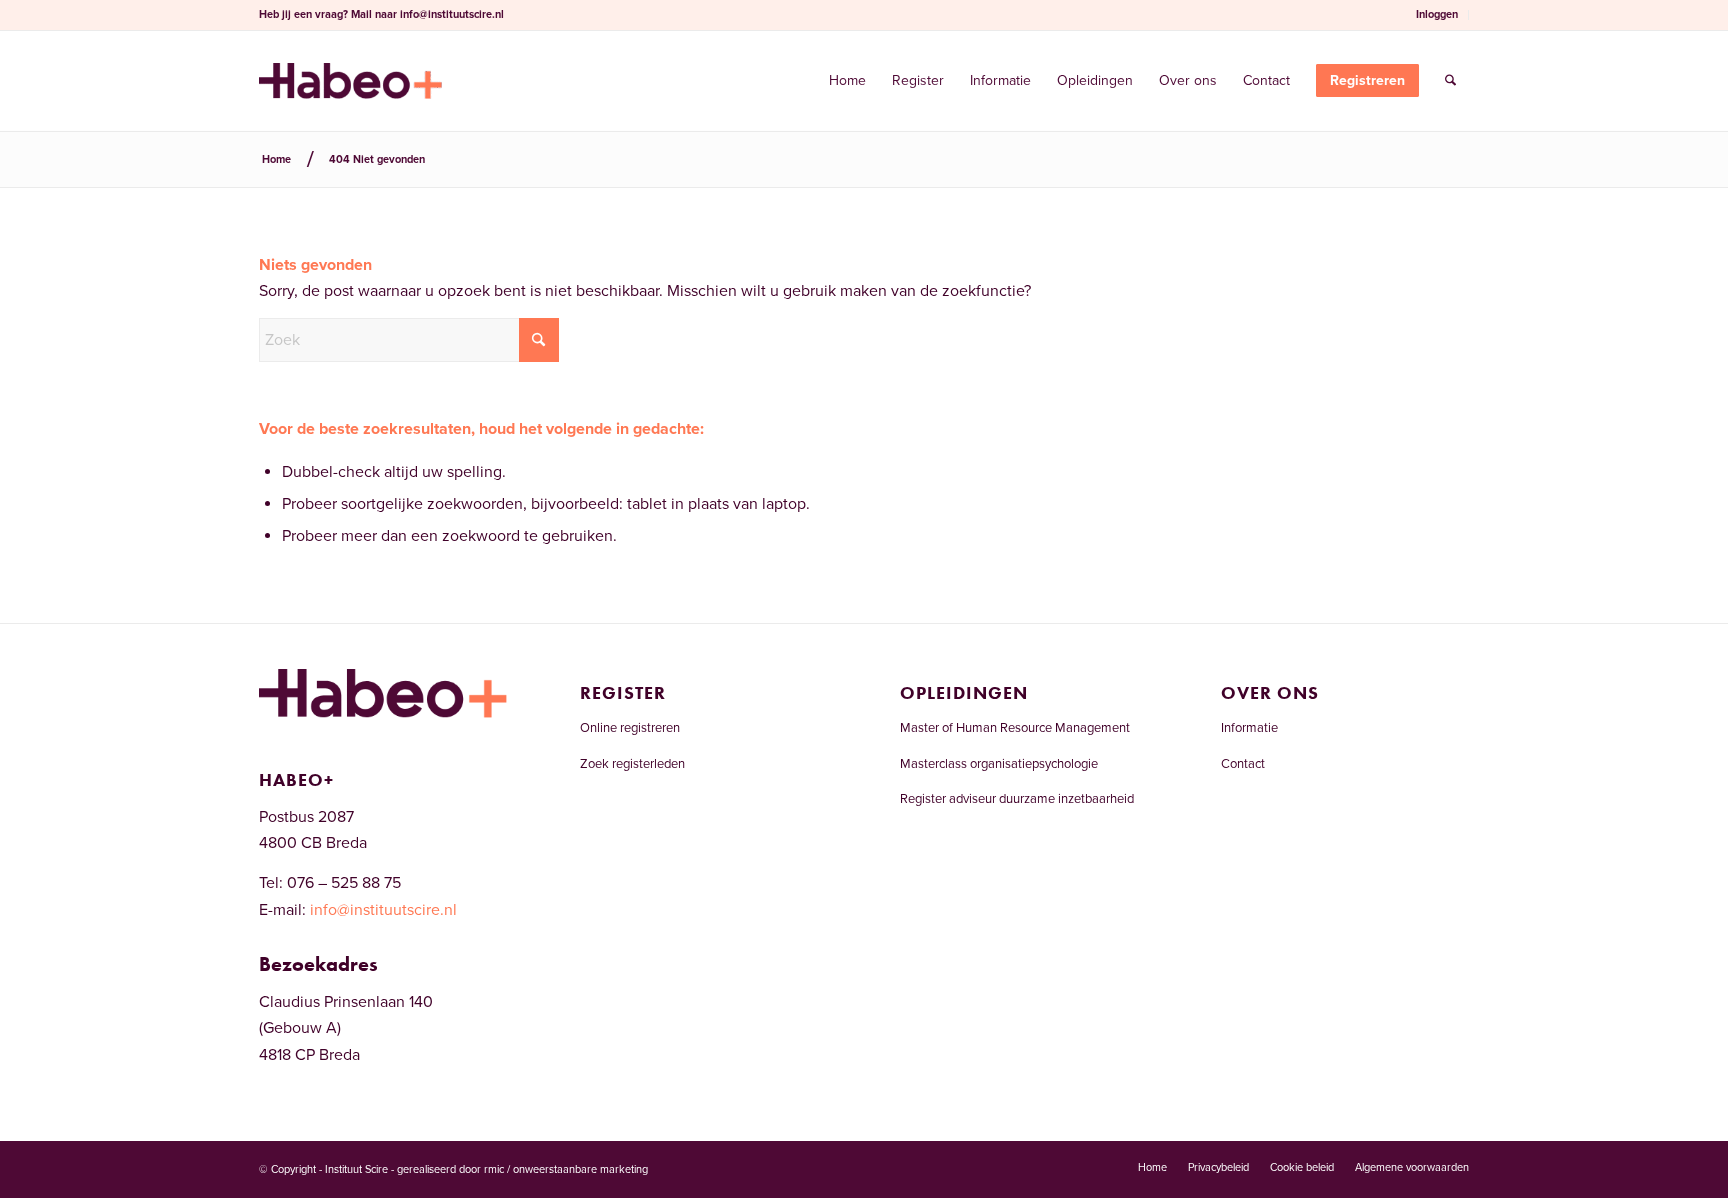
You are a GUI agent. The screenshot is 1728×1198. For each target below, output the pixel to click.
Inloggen (1437, 14)
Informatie (1249, 728)
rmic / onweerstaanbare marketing (566, 1169)
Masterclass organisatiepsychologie (999, 764)
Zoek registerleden (632, 764)
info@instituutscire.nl (452, 14)
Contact (1243, 764)
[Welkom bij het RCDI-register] (350, 81)
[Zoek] (1450, 81)
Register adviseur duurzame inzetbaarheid (1017, 799)
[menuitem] (1437, 15)
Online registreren (630, 728)
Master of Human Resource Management (1015, 728)
